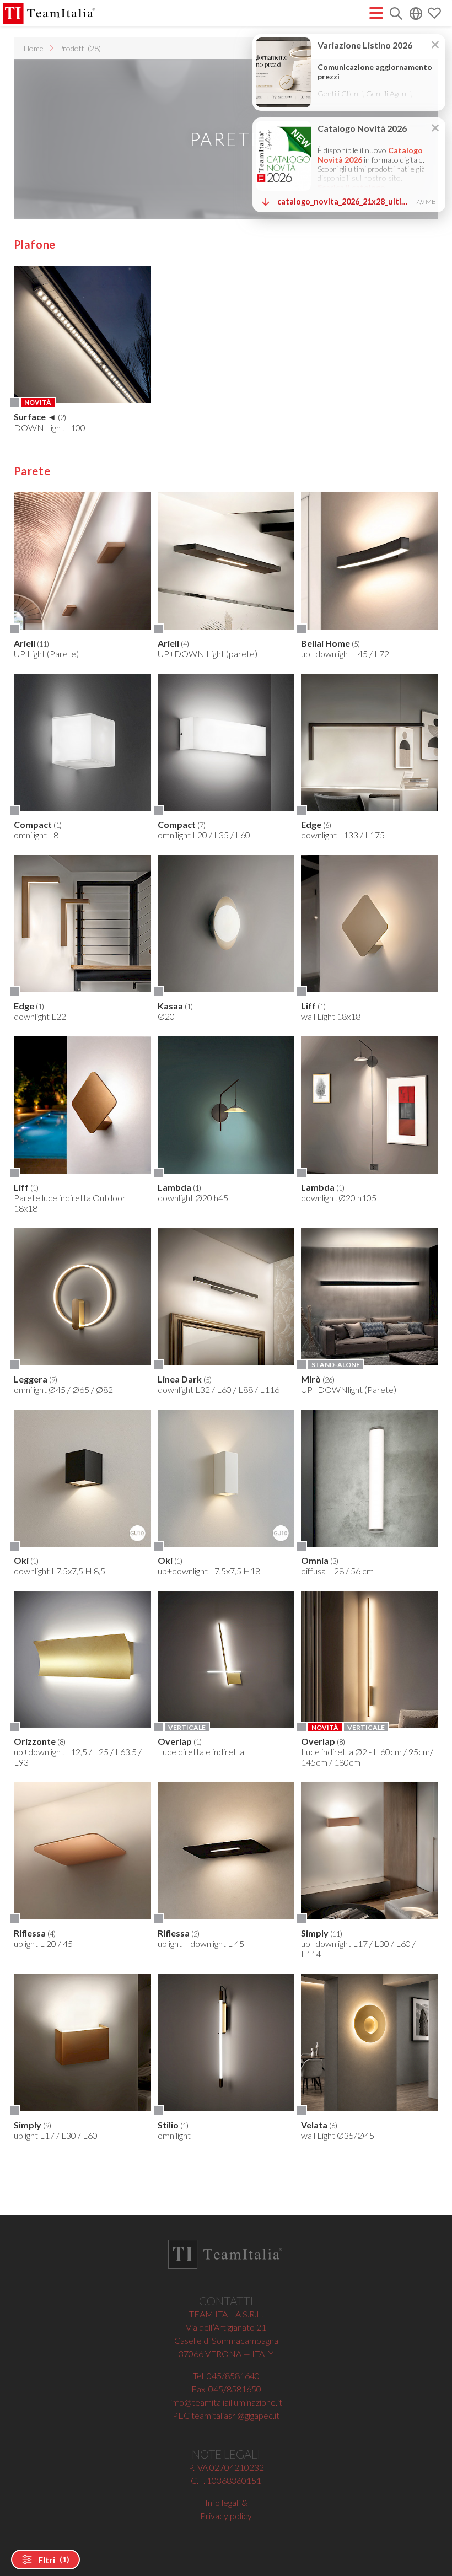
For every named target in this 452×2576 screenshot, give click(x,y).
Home (34, 48)
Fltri (53, 2560)
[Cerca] (396, 15)
